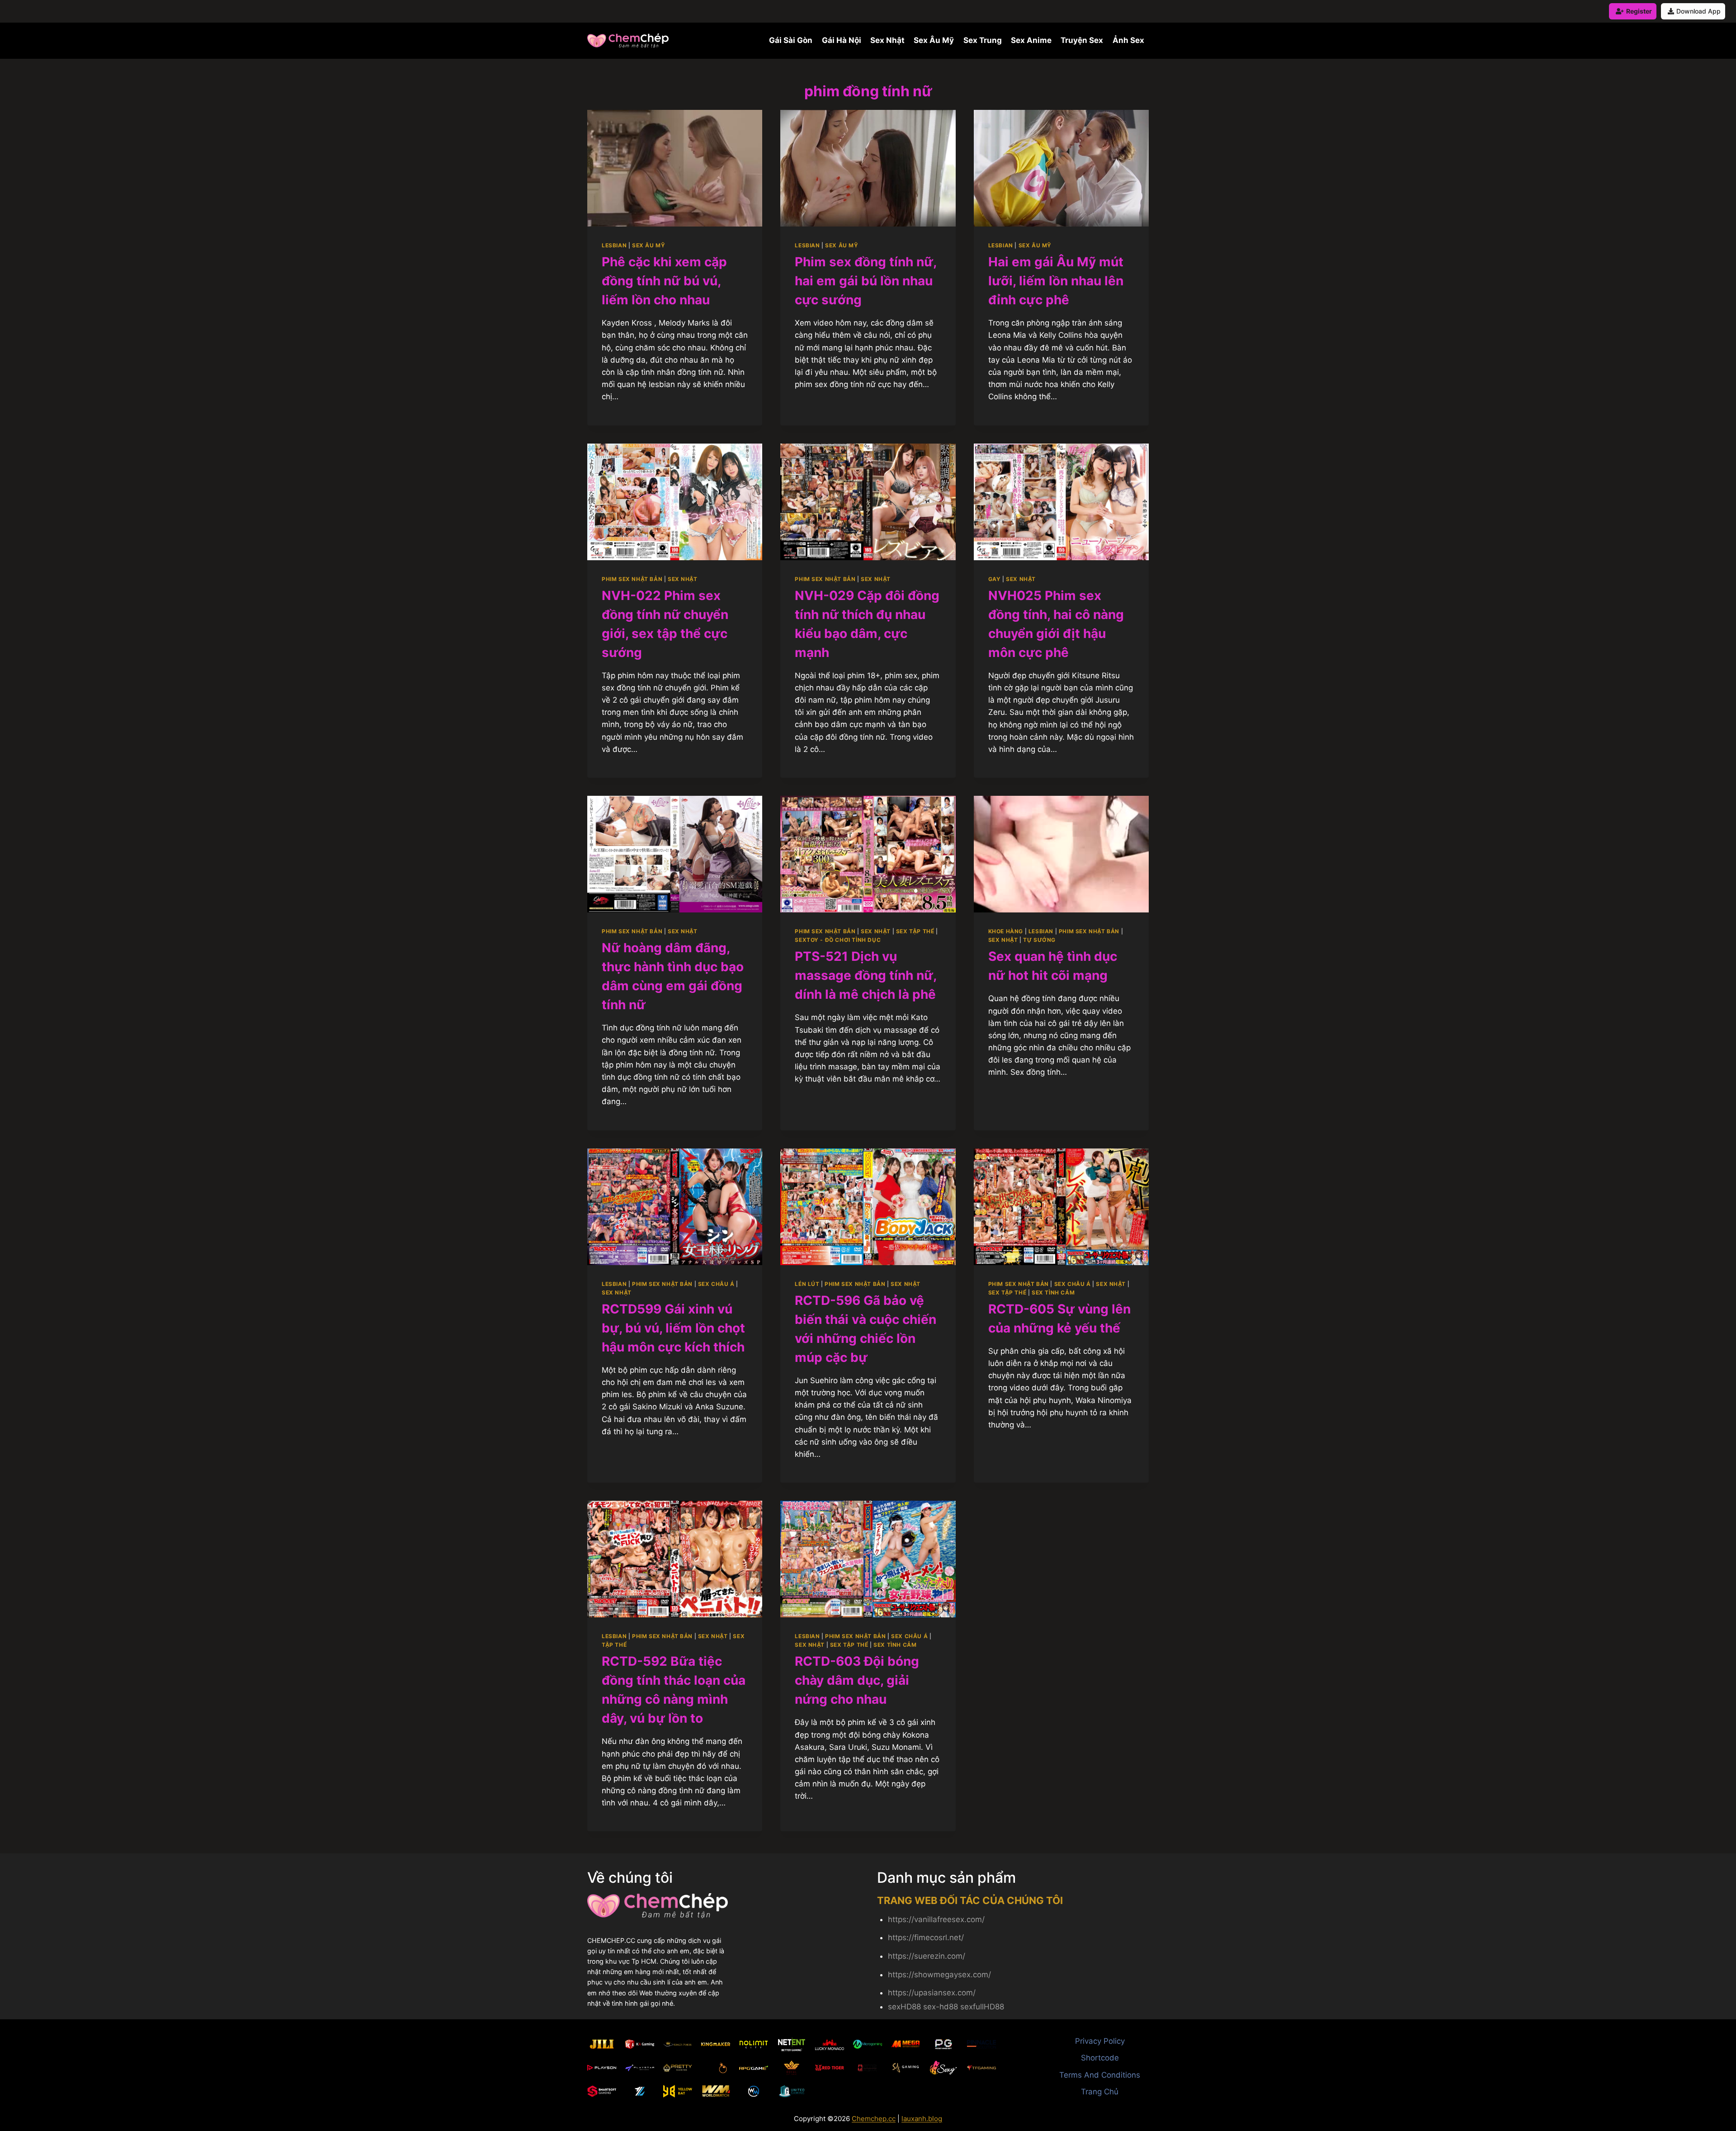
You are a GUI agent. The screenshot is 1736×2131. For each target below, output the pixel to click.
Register (1639, 11)
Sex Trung (983, 40)
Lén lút (807, 1284)
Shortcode (1100, 2058)
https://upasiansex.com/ (932, 1993)
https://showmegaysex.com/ (939, 1975)
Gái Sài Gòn (791, 40)
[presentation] (675, 168)
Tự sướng (1039, 940)
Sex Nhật (887, 40)
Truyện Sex (1082, 40)
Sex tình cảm (1053, 1292)
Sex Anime (1031, 40)
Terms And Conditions (1100, 2075)
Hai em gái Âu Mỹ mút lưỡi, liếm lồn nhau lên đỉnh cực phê (1056, 281)
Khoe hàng (1006, 931)
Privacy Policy (1100, 2041)
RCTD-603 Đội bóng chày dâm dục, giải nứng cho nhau (857, 1680)
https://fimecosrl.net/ (926, 1937)
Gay (995, 579)
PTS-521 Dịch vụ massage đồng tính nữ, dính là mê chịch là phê (866, 975)
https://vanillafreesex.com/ (936, 1919)
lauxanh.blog (922, 2119)
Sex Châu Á (716, 1284)
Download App (1698, 11)
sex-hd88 (941, 2007)
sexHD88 (904, 2007)
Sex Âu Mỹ (934, 40)
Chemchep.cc (874, 2119)
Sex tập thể (915, 931)
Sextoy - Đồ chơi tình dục (838, 940)
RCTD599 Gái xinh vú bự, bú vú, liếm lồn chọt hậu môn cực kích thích (673, 1328)
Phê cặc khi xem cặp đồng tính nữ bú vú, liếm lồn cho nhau (664, 281)
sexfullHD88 (982, 2007)
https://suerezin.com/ (927, 1956)
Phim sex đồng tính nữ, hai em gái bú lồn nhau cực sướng (866, 281)
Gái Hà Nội (842, 40)
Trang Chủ (1100, 2092)
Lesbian (614, 245)
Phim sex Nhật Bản (632, 579)
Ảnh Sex (1128, 40)
